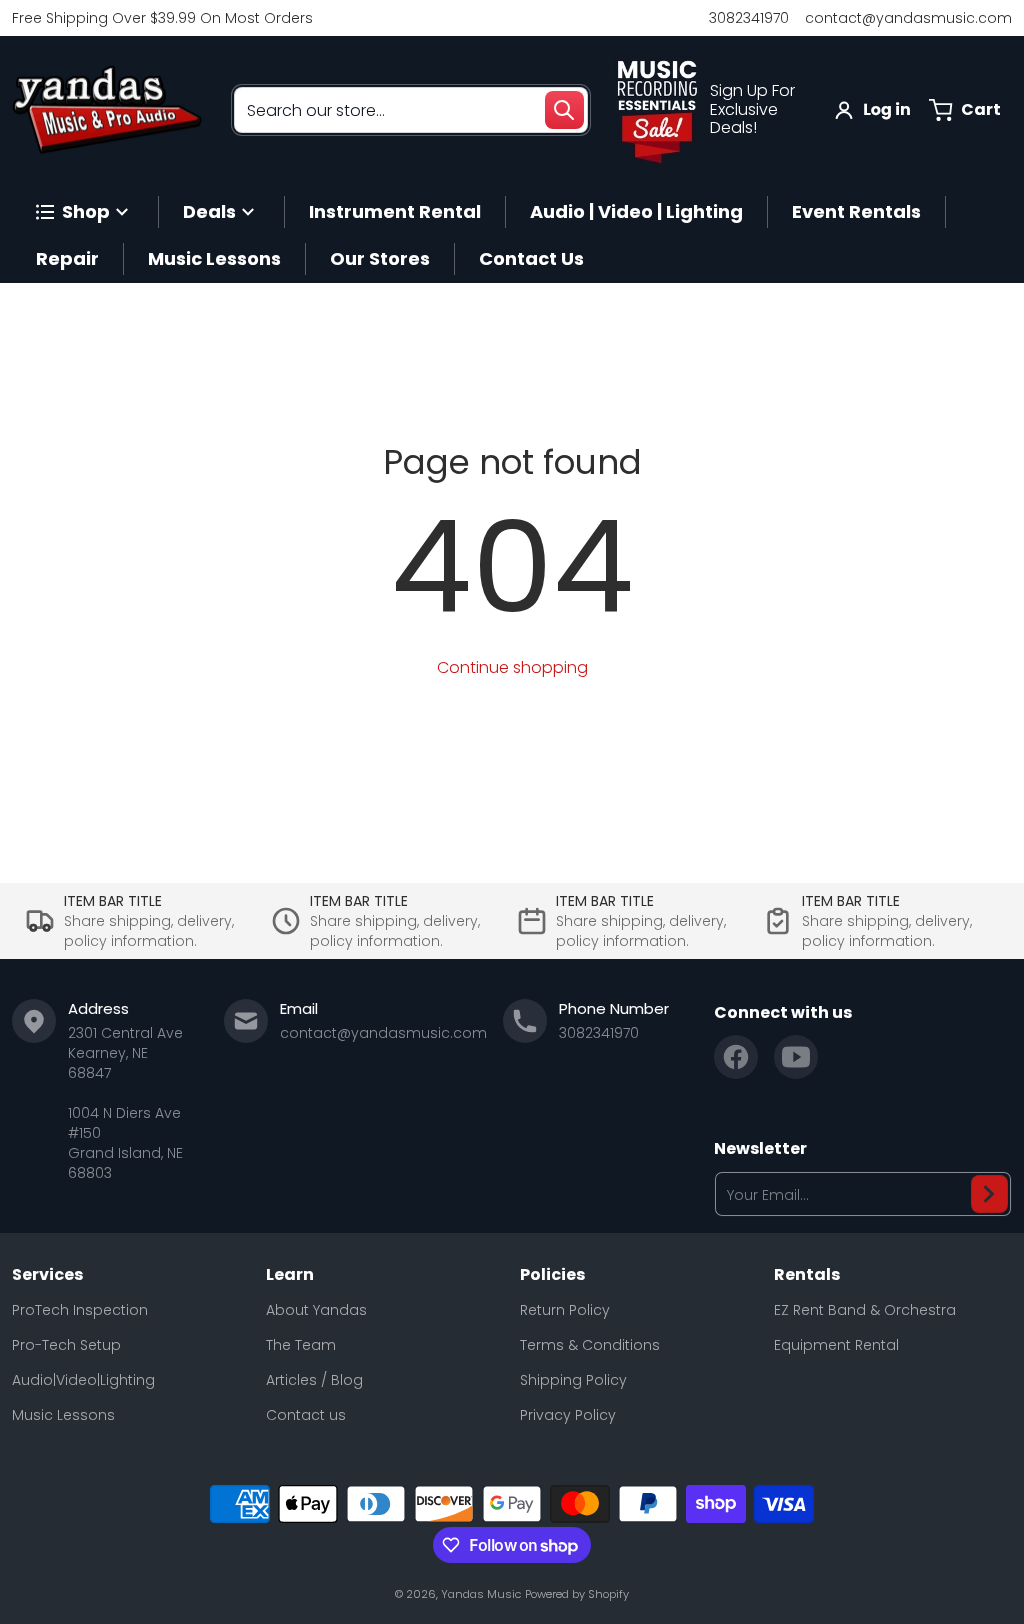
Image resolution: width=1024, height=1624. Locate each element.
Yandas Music (481, 1594)
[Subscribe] (989, 1194)
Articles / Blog (314, 1380)
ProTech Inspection (80, 1310)
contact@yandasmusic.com (908, 18)
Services (47, 1275)
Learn (290, 1275)
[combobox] (411, 110)
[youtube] (796, 1057)
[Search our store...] (564, 110)
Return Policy (565, 1310)
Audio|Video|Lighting (83, 1380)
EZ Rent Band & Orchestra (865, 1310)
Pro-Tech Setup (66, 1345)
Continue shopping (512, 667)
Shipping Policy (573, 1380)
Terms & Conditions (590, 1345)
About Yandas (316, 1310)
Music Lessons (63, 1415)
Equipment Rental (836, 1345)
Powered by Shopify (577, 1594)
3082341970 (749, 18)
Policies (552, 1275)
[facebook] (736, 1057)
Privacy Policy (568, 1415)
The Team (301, 1345)
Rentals (807, 1275)
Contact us (306, 1415)
